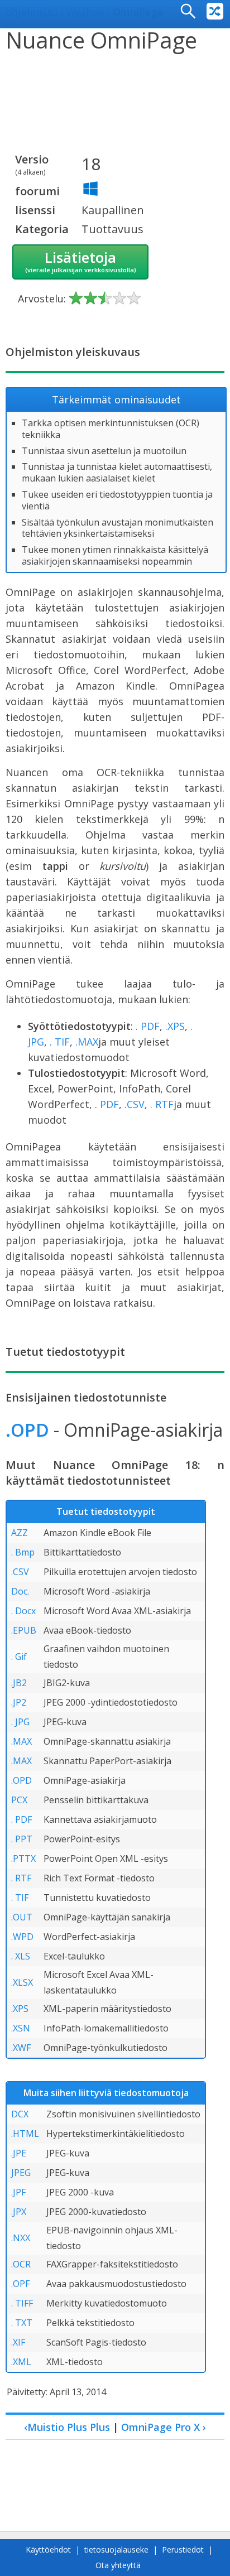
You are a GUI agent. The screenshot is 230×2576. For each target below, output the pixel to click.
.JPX (19, 2212)
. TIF (60, 1042)
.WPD (22, 1937)
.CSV (135, 1104)
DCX (20, 2114)
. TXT (22, 2323)
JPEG (21, 2173)
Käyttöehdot (48, 2549)
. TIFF (22, 2303)
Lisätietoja (81, 261)
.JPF (18, 2192)
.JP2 (19, 1702)
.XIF (18, 2342)
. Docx (23, 1611)
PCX (19, 1800)
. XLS (21, 1956)
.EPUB (24, 1630)
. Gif (19, 1657)
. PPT (22, 1839)
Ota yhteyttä (118, 2565)
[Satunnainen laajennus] (215, 11)
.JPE (19, 2153)
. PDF (148, 1026)
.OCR (21, 2264)
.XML (21, 2362)
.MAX (87, 1042)
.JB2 (19, 1683)
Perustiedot (183, 2549)
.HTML (25, 2134)
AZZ (20, 1533)
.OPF (20, 2284)
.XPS (175, 1026)
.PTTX (23, 1858)
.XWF (21, 2048)
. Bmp (23, 1552)
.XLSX (22, 1982)
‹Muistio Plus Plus (67, 2427)
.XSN (21, 2028)
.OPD (27, 1430)
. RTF (162, 1104)
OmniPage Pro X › (164, 2427)
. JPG (20, 1722)
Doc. (20, 1591)
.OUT (22, 1917)
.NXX (21, 2238)
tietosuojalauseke (116, 2549)
